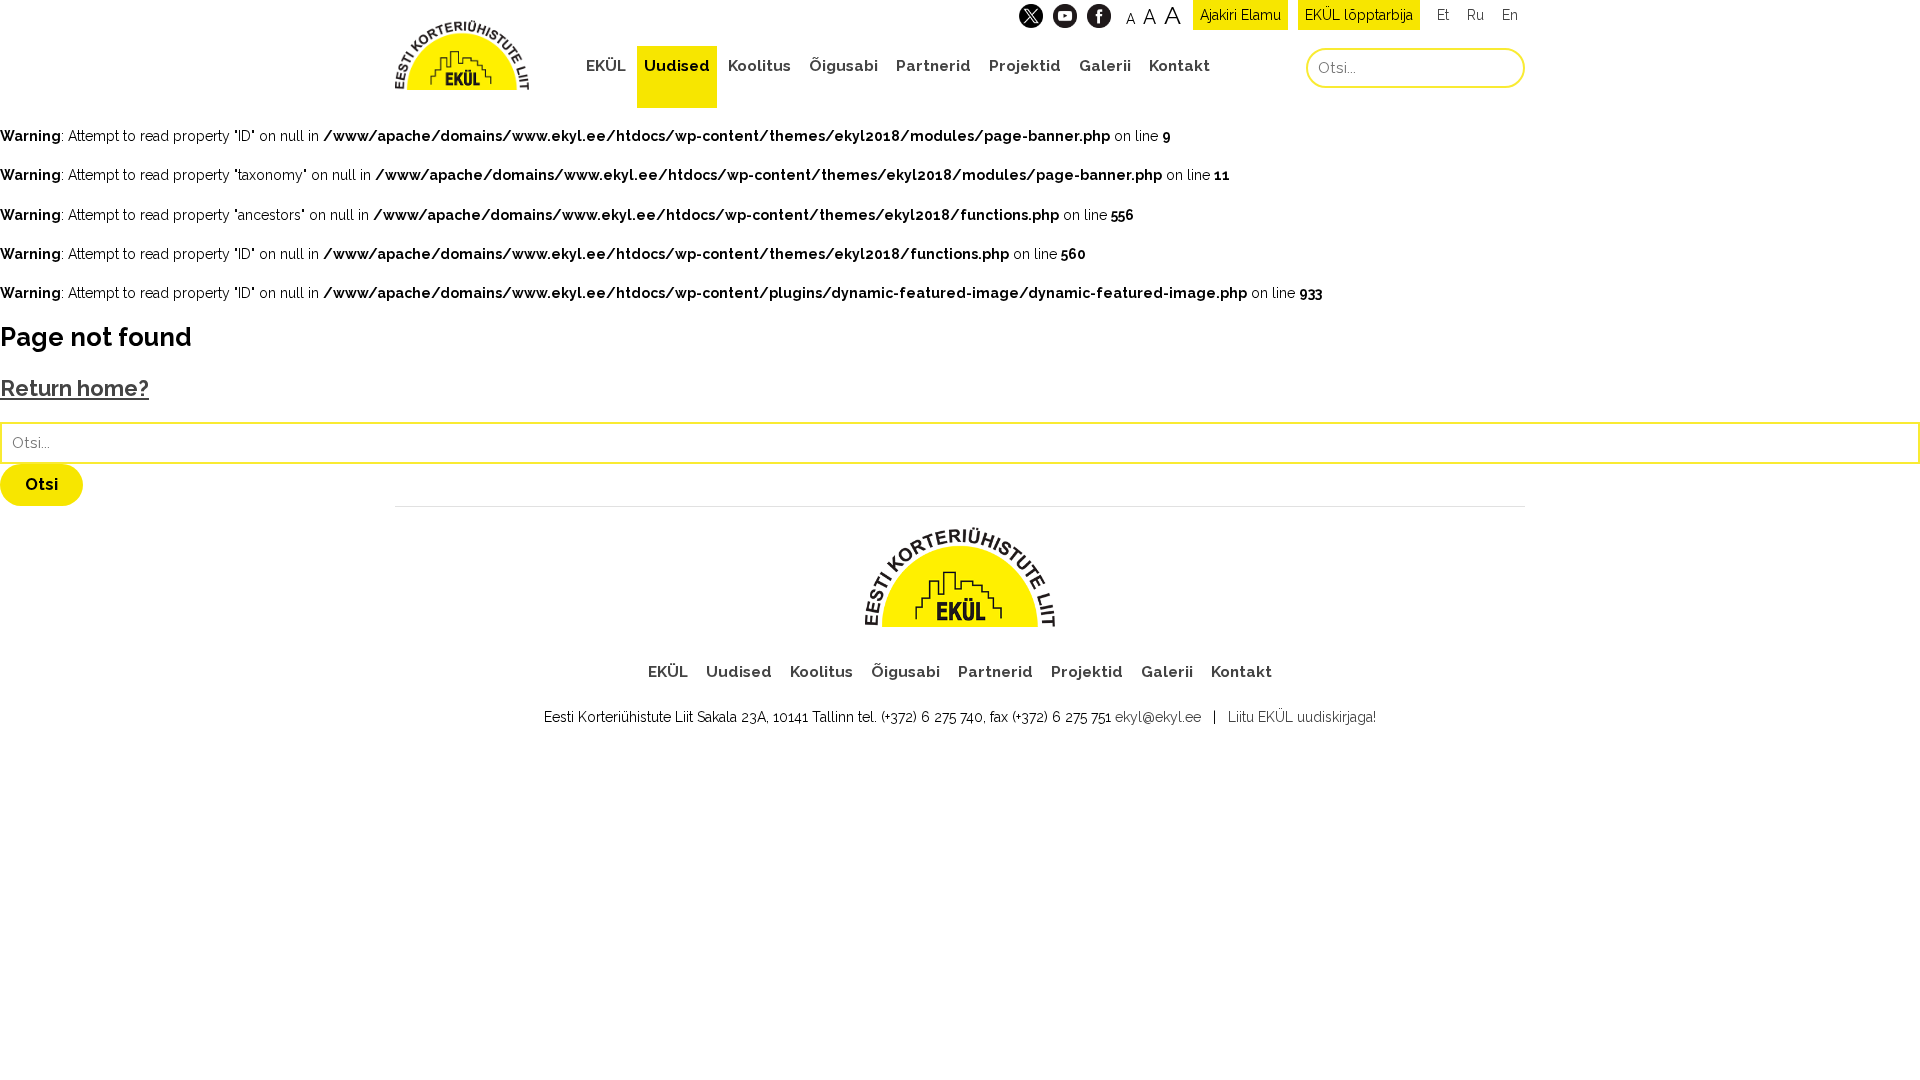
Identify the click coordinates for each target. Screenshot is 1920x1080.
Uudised (677, 66)
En (1510, 15)
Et (1443, 15)
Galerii (1105, 66)
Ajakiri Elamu (1240, 15)
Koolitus (759, 66)
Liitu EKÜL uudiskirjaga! (1302, 717)
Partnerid (933, 66)
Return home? (74, 388)
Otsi (41, 484)
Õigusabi (843, 66)
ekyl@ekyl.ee (1158, 717)
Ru (1475, 15)
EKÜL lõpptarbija (1359, 15)
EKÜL (606, 66)
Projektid (1025, 66)
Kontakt (1179, 66)
